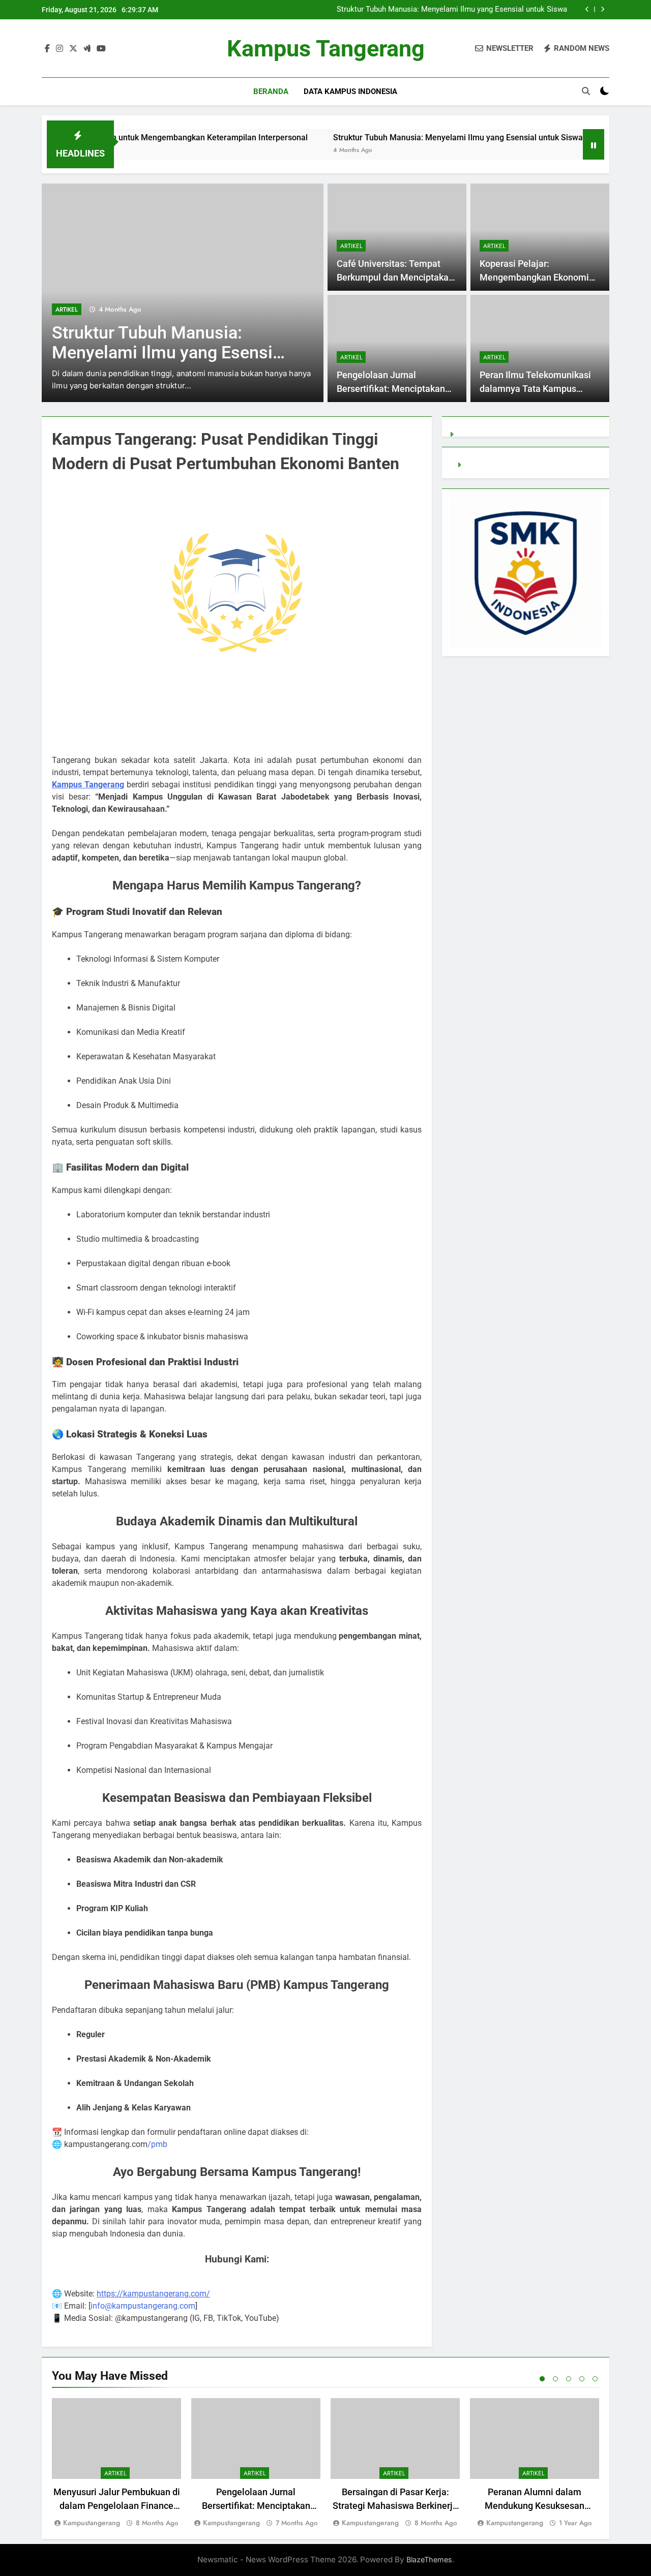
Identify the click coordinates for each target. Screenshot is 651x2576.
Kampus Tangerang (326, 49)
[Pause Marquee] (594, 144)
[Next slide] (602, 9)
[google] (87, 49)
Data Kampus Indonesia (350, 91)
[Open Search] (586, 91)
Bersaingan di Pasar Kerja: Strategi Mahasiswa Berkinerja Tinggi (395, 2506)
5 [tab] (595, 2379)
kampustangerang (92, 2523)
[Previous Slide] (587, 9)
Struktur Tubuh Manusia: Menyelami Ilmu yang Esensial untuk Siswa (452, 10)
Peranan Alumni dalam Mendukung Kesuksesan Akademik (535, 2506)
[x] (73, 49)
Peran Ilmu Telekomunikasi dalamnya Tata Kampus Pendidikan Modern (535, 389)
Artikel (67, 310)
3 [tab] (569, 2379)
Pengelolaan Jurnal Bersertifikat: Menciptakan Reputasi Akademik (391, 389)
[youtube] (101, 49)
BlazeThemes (429, 2559)
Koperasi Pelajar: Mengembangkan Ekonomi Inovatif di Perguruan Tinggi (536, 277)
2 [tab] (555, 2379)
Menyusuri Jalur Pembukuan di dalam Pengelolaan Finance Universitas (117, 2506)
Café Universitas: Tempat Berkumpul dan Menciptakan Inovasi (395, 277)
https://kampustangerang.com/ (153, 2294)
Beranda (271, 91)
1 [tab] (542, 2379)
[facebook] (47, 49)
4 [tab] (582, 2379)
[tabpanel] (116, 2463)
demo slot (482, 465)
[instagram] (60, 49)
